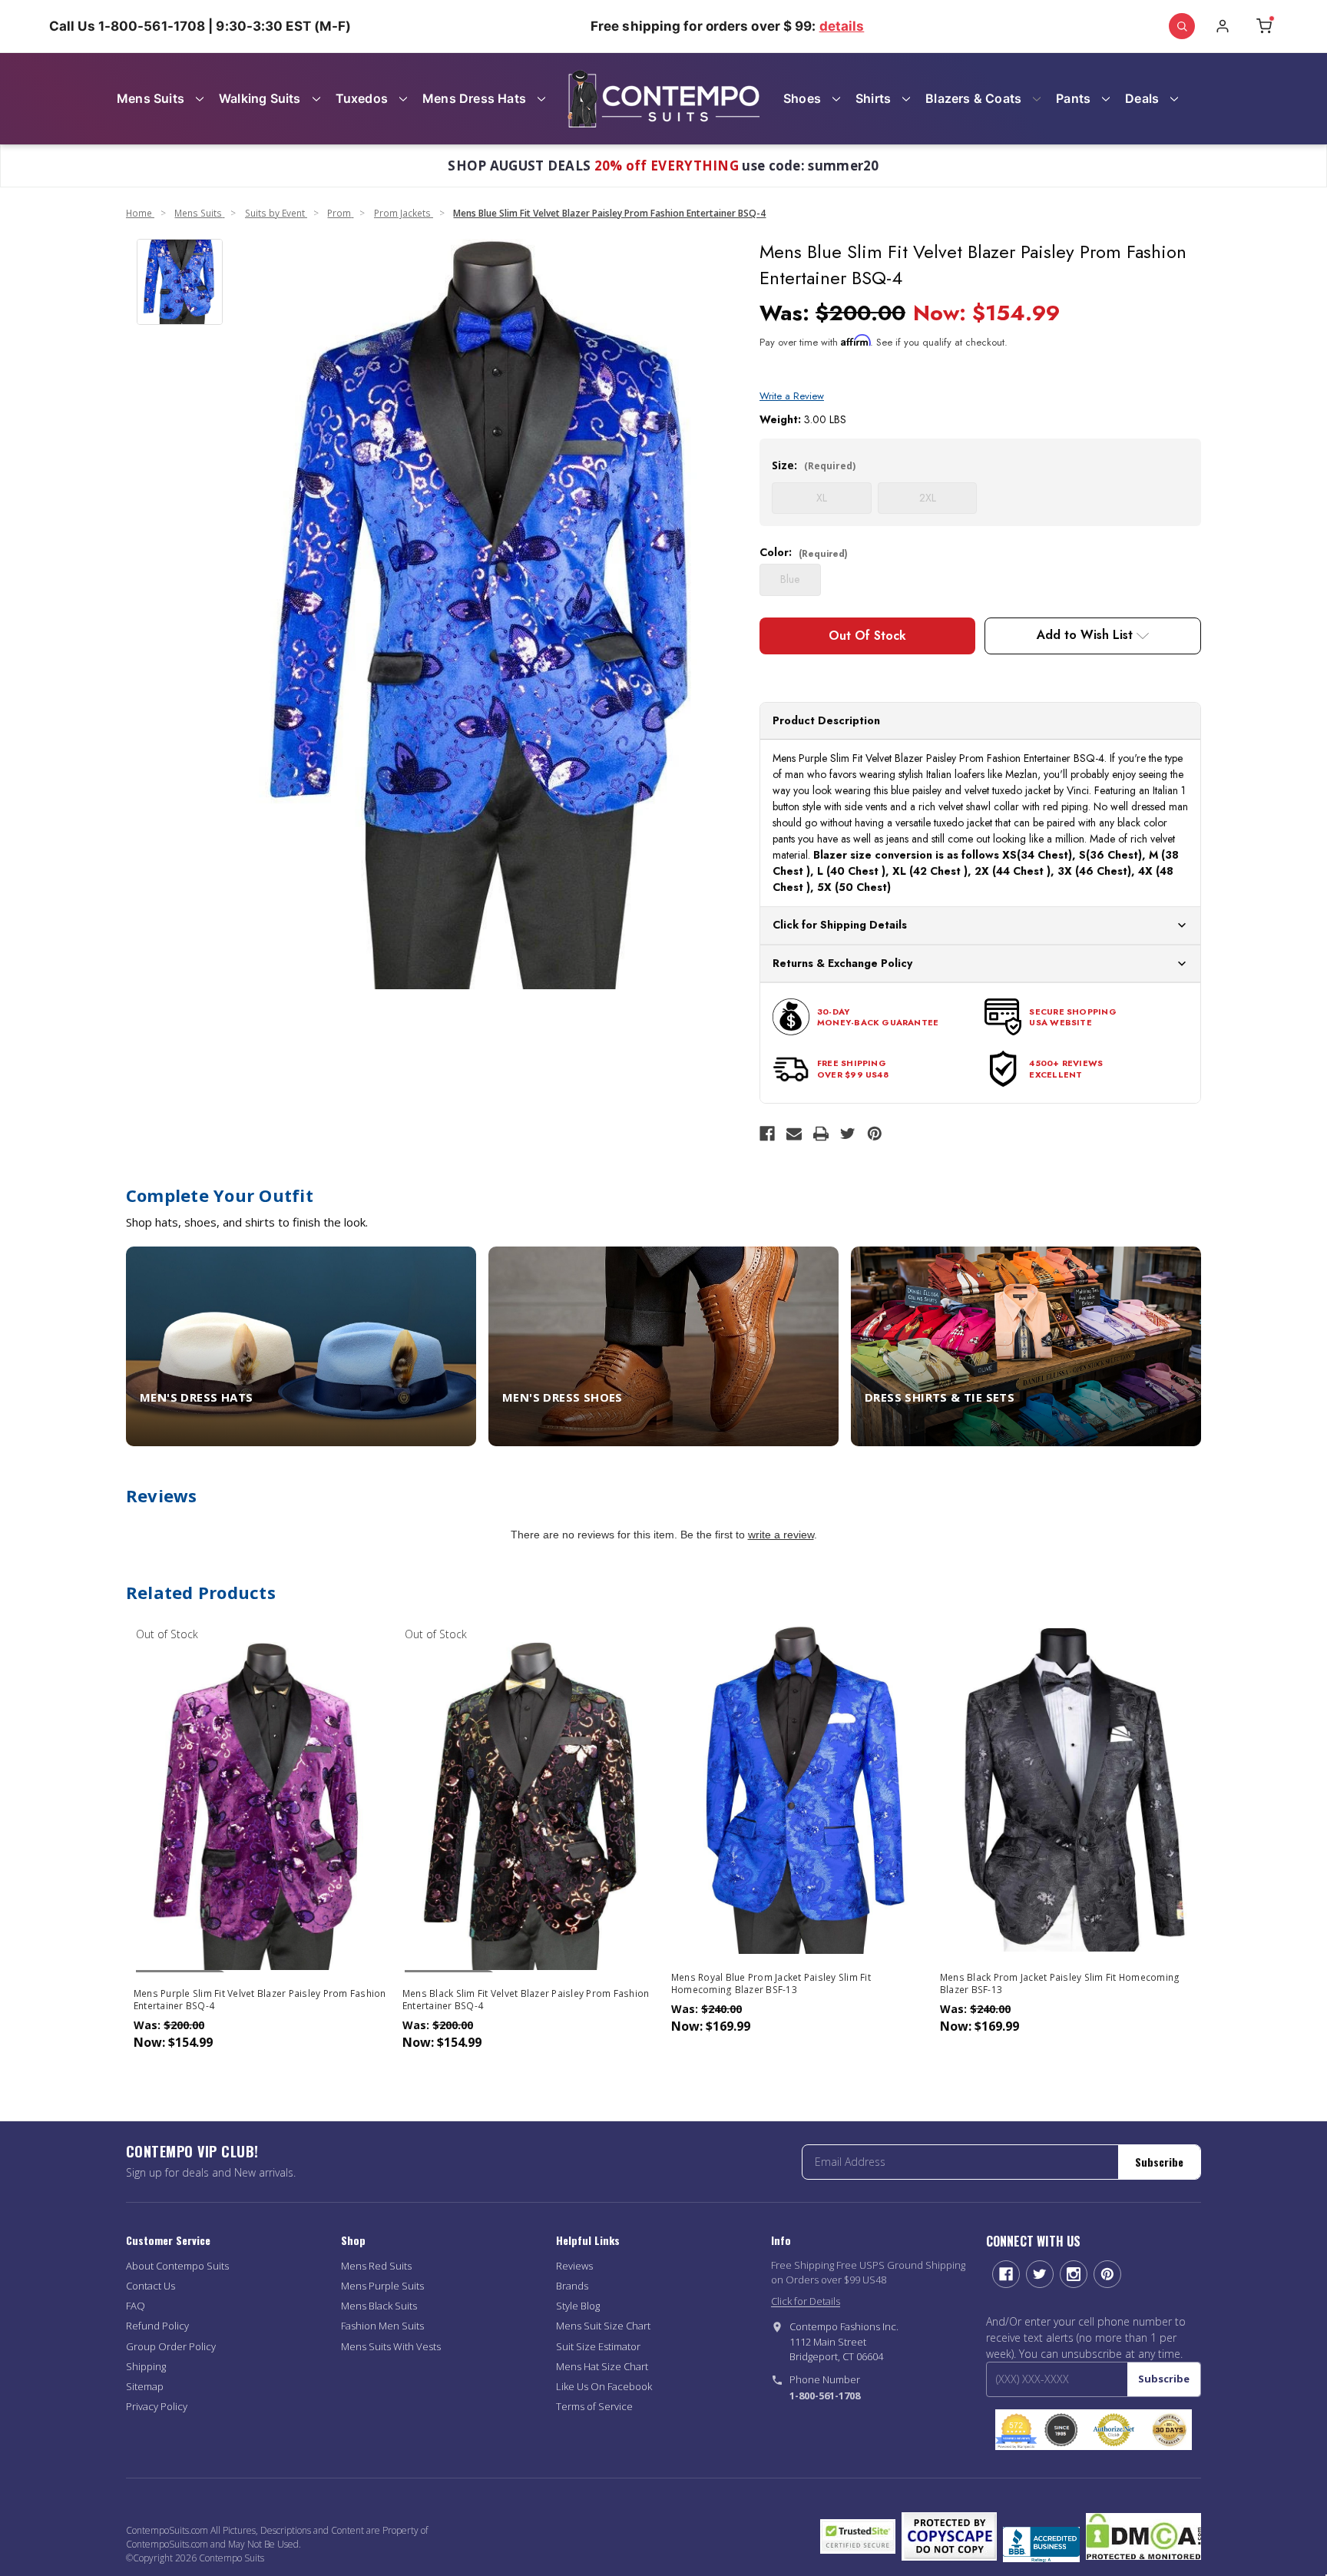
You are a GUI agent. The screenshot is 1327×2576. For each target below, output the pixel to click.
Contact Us (151, 2286)
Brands (572, 2286)
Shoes (802, 98)
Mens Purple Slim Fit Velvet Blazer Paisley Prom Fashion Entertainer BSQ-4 (260, 2000)
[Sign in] (1223, 26)
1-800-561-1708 (825, 2396)
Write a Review (792, 396)
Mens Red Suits (376, 2266)
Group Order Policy (171, 2346)
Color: (804, 552)
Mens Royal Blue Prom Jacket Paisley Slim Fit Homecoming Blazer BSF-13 (771, 1984)
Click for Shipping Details (840, 925)
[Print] (821, 1134)
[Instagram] (1074, 2274)
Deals (1142, 98)
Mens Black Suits (379, 2306)
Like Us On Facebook (604, 2386)
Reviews (574, 2266)
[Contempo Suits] (663, 99)
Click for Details (806, 2301)
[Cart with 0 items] (1264, 26)
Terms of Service (594, 2406)
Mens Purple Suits (382, 2286)
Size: (814, 465)
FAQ (136, 2306)
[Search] (1182, 26)
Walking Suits (260, 98)
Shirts (873, 98)
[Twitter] (848, 1134)
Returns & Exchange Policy (842, 963)
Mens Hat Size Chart (602, 2366)
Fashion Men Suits (382, 2326)
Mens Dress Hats (474, 98)
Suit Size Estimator (598, 2346)
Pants (1073, 98)
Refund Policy (157, 2326)
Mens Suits (151, 98)
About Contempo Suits (177, 2266)
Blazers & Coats (973, 98)
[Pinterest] (875, 1134)
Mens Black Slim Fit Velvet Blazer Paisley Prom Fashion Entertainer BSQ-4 (526, 2000)
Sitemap (145, 2386)
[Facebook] (767, 1134)
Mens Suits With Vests (391, 2346)
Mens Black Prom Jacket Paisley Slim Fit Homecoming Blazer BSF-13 (1060, 1984)
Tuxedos (362, 98)
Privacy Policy (157, 2406)
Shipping (146, 2366)
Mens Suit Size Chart (603, 2326)
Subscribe (1159, 2162)
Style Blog (578, 2306)
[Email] (794, 1134)
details (842, 26)
